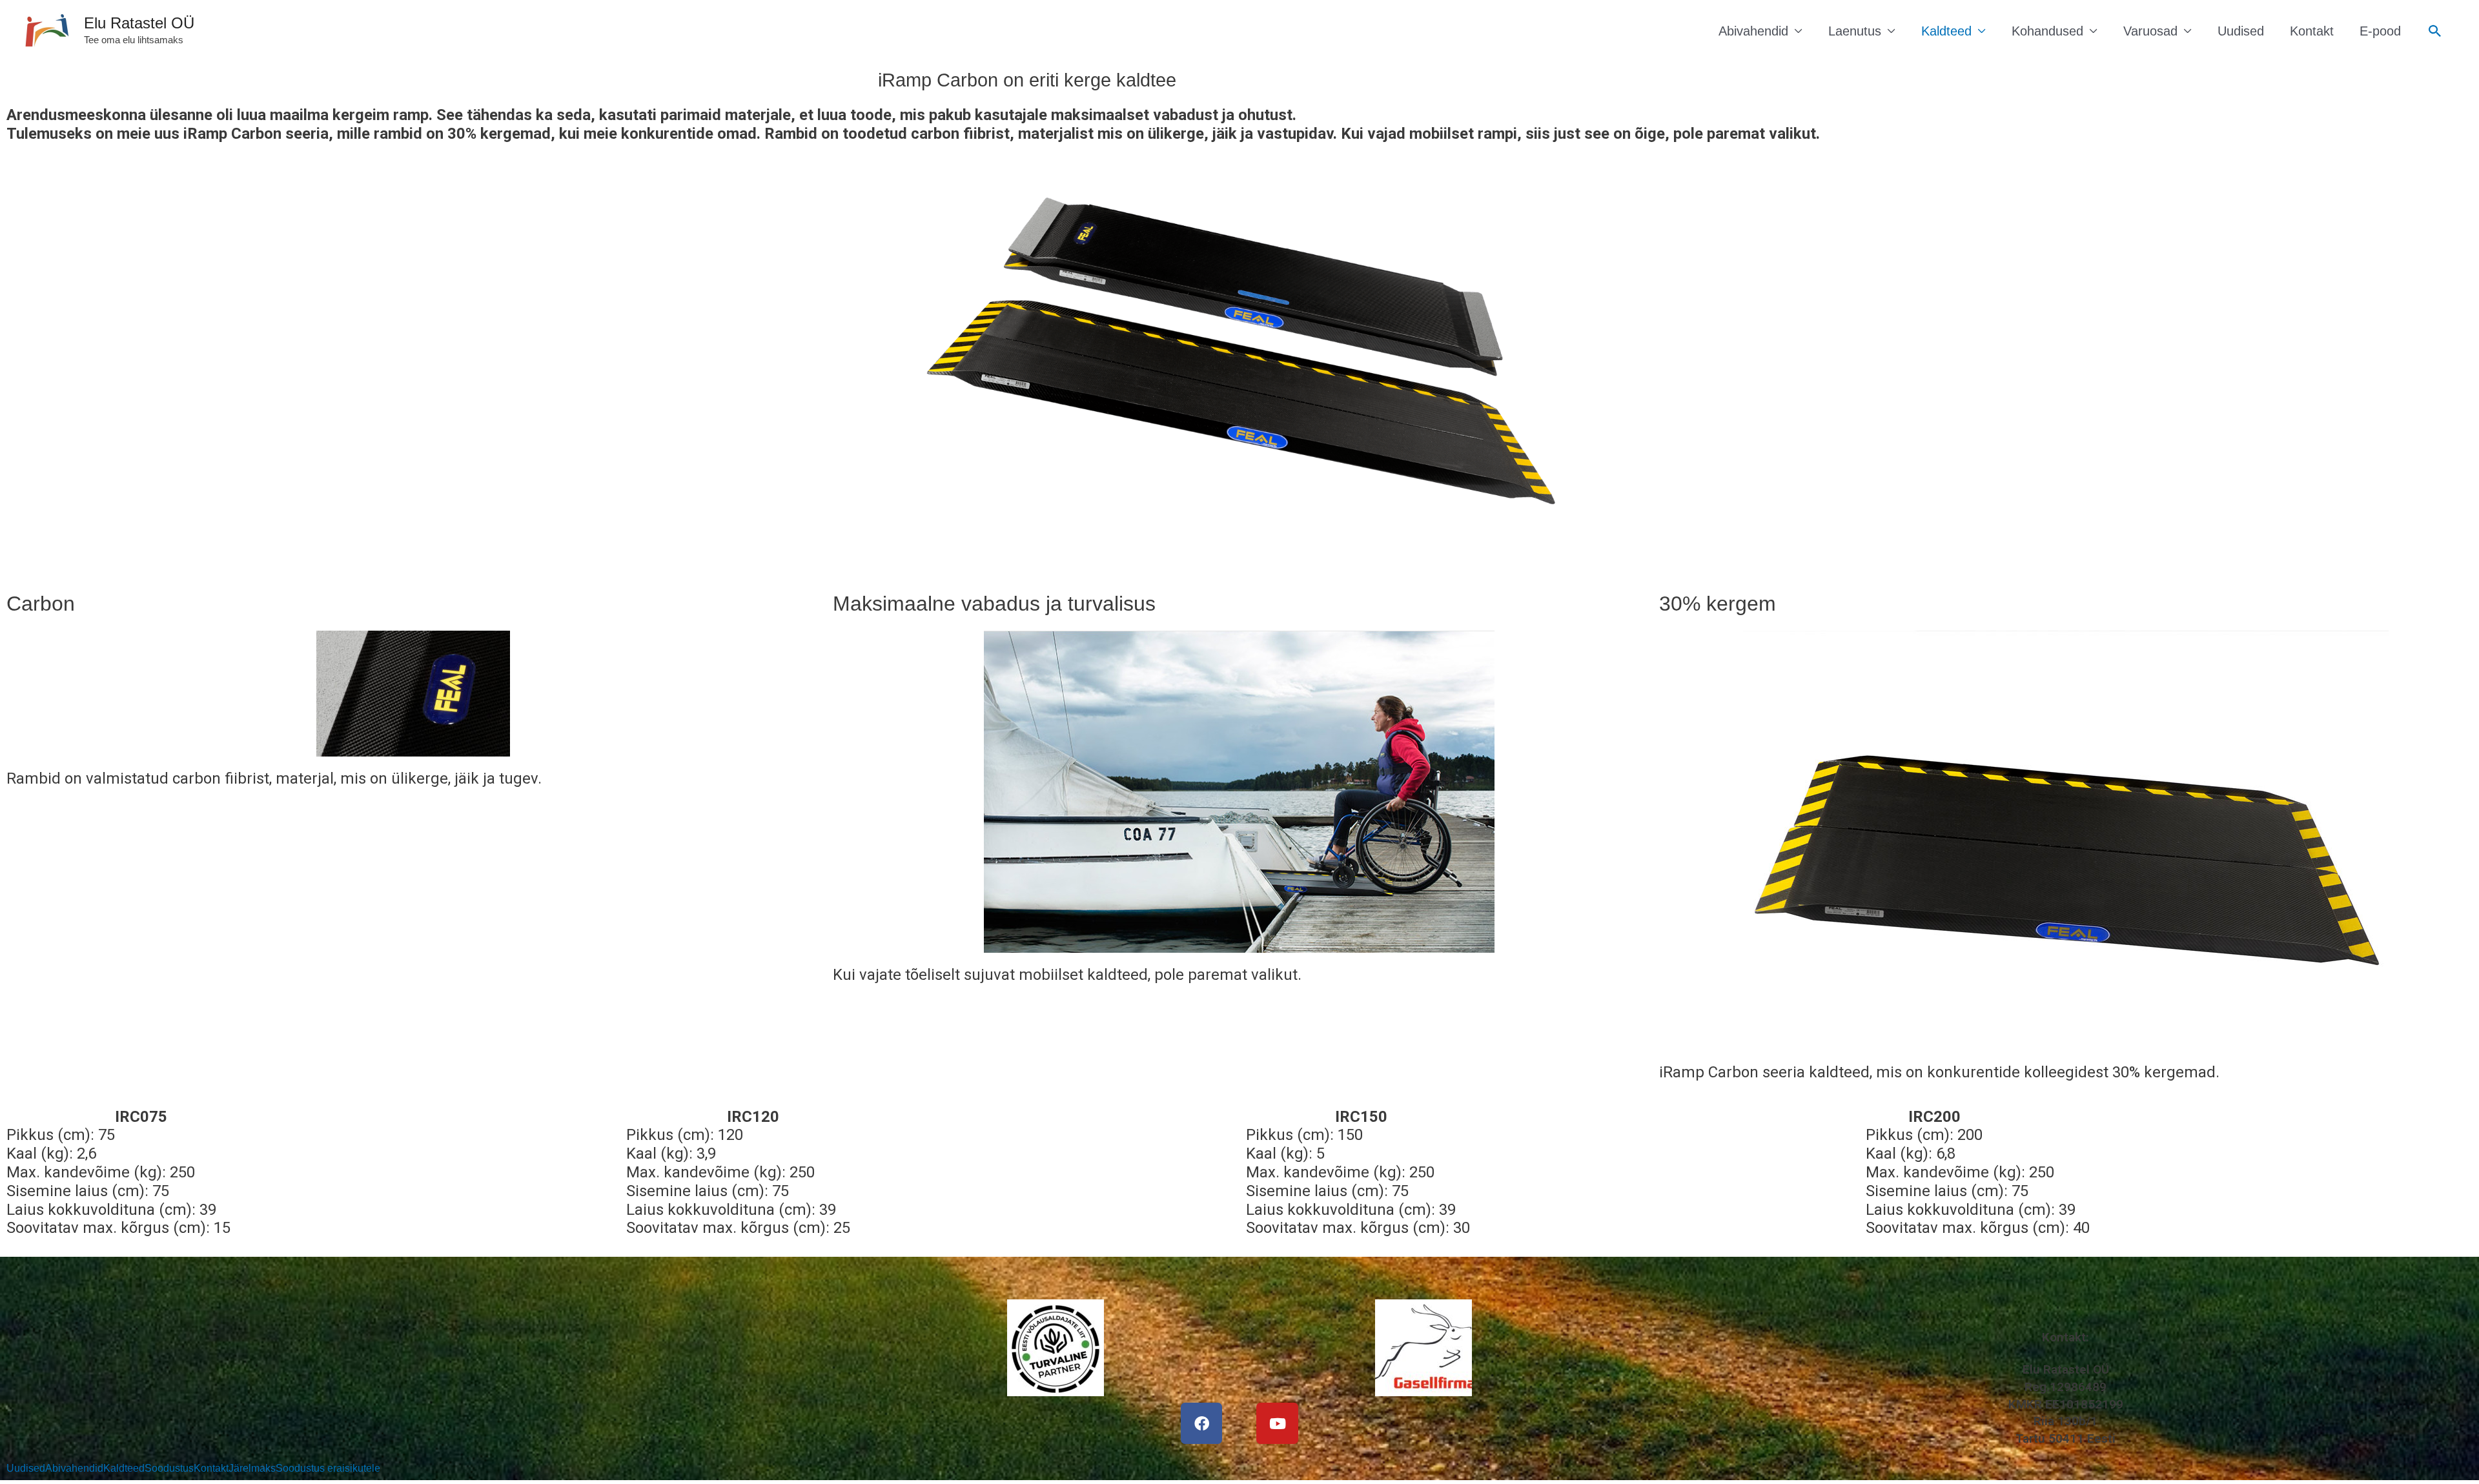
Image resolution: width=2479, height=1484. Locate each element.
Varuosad (2150, 31)
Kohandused (2047, 31)
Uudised (2241, 31)
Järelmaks (252, 1469)
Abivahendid (1753, 31)
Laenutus (1855, 31)
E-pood (2380, 31)
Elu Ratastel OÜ (139, 23)
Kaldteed (1946, 31)
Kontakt (2312, 31)
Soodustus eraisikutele (328, 1469)
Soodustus (169, 1469)
